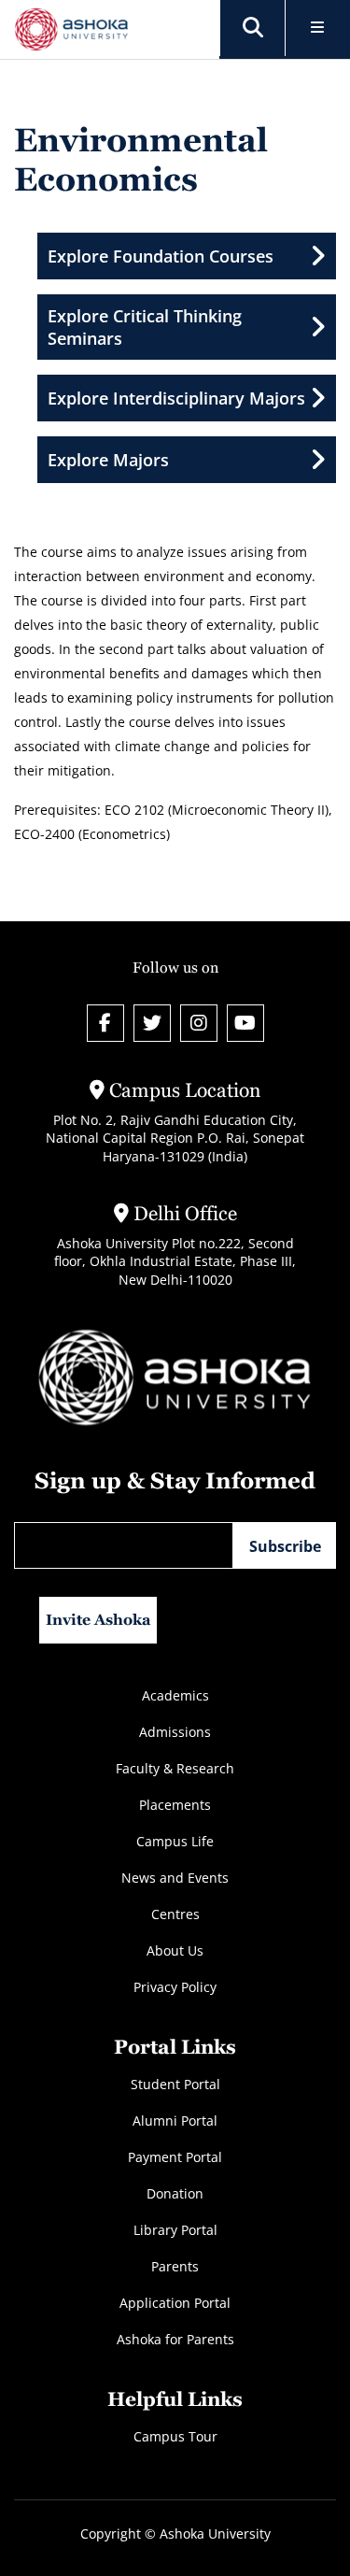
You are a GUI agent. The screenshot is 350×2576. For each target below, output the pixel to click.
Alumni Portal (175, 2121)
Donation (175, 2193)
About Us (175, 1950)
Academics (175, 1695)
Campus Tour (175, 2436)
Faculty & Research (175, 1768)
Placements (175, 1805)
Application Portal (175, 2303)
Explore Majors (108, 460)
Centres (175, 1914)
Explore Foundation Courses (161, 256)
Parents (175, 2266)
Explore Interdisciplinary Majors (176, 398)
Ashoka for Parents (175, 2339)
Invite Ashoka (98, 1620)
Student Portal (175, 2084)
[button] (253, 28)
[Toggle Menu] (318, 28)
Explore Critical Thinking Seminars (145, 327)
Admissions (175, 1732)
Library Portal (175, 2230)
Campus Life (175, 1841)
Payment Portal (175, 2157)
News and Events (175, 1878)
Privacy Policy (175, 1987)
